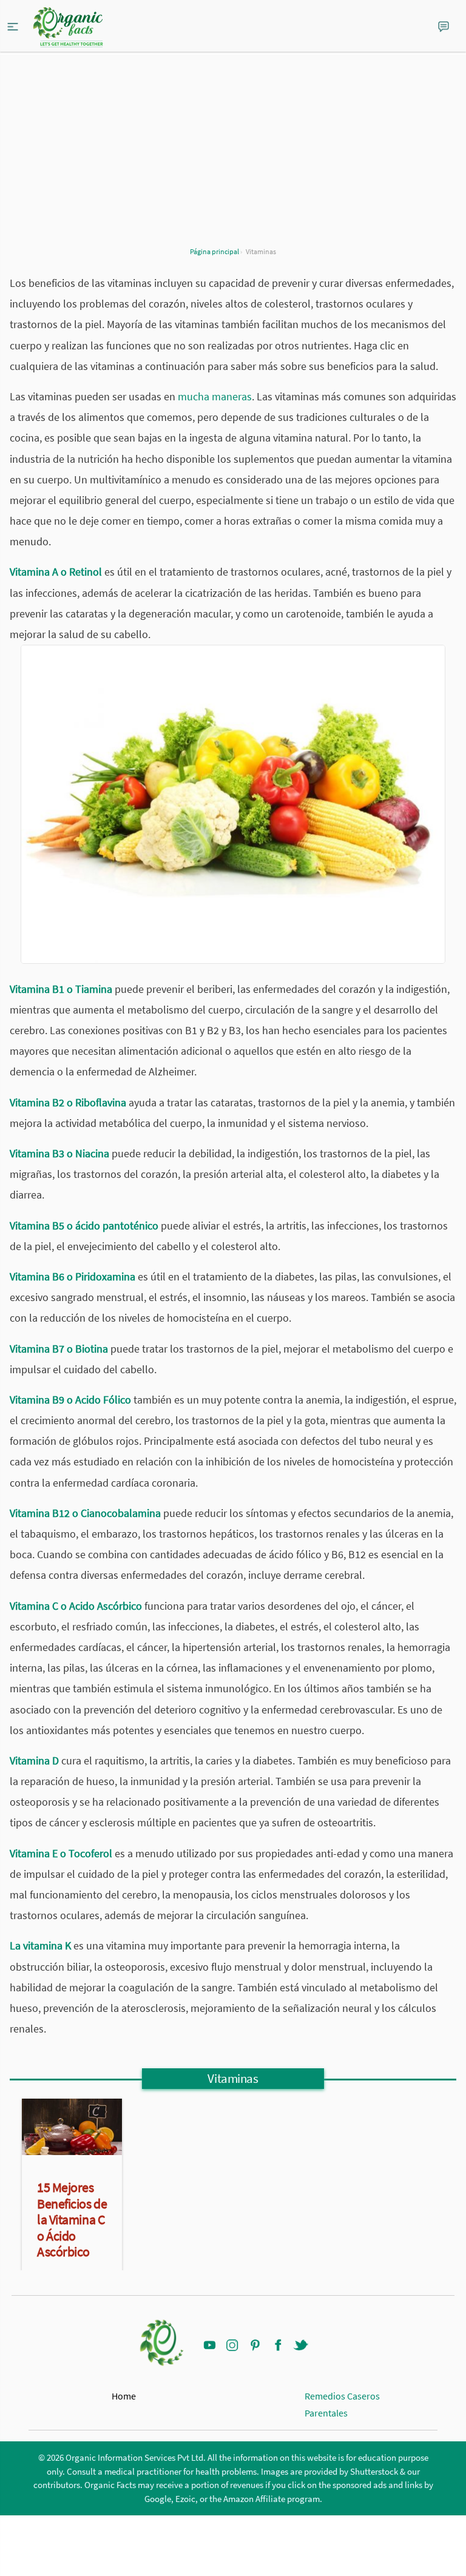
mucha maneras (215, 396)
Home (124, 2396)
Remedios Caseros (342, 2396)
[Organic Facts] (68, 27)
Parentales (326, 2413)
